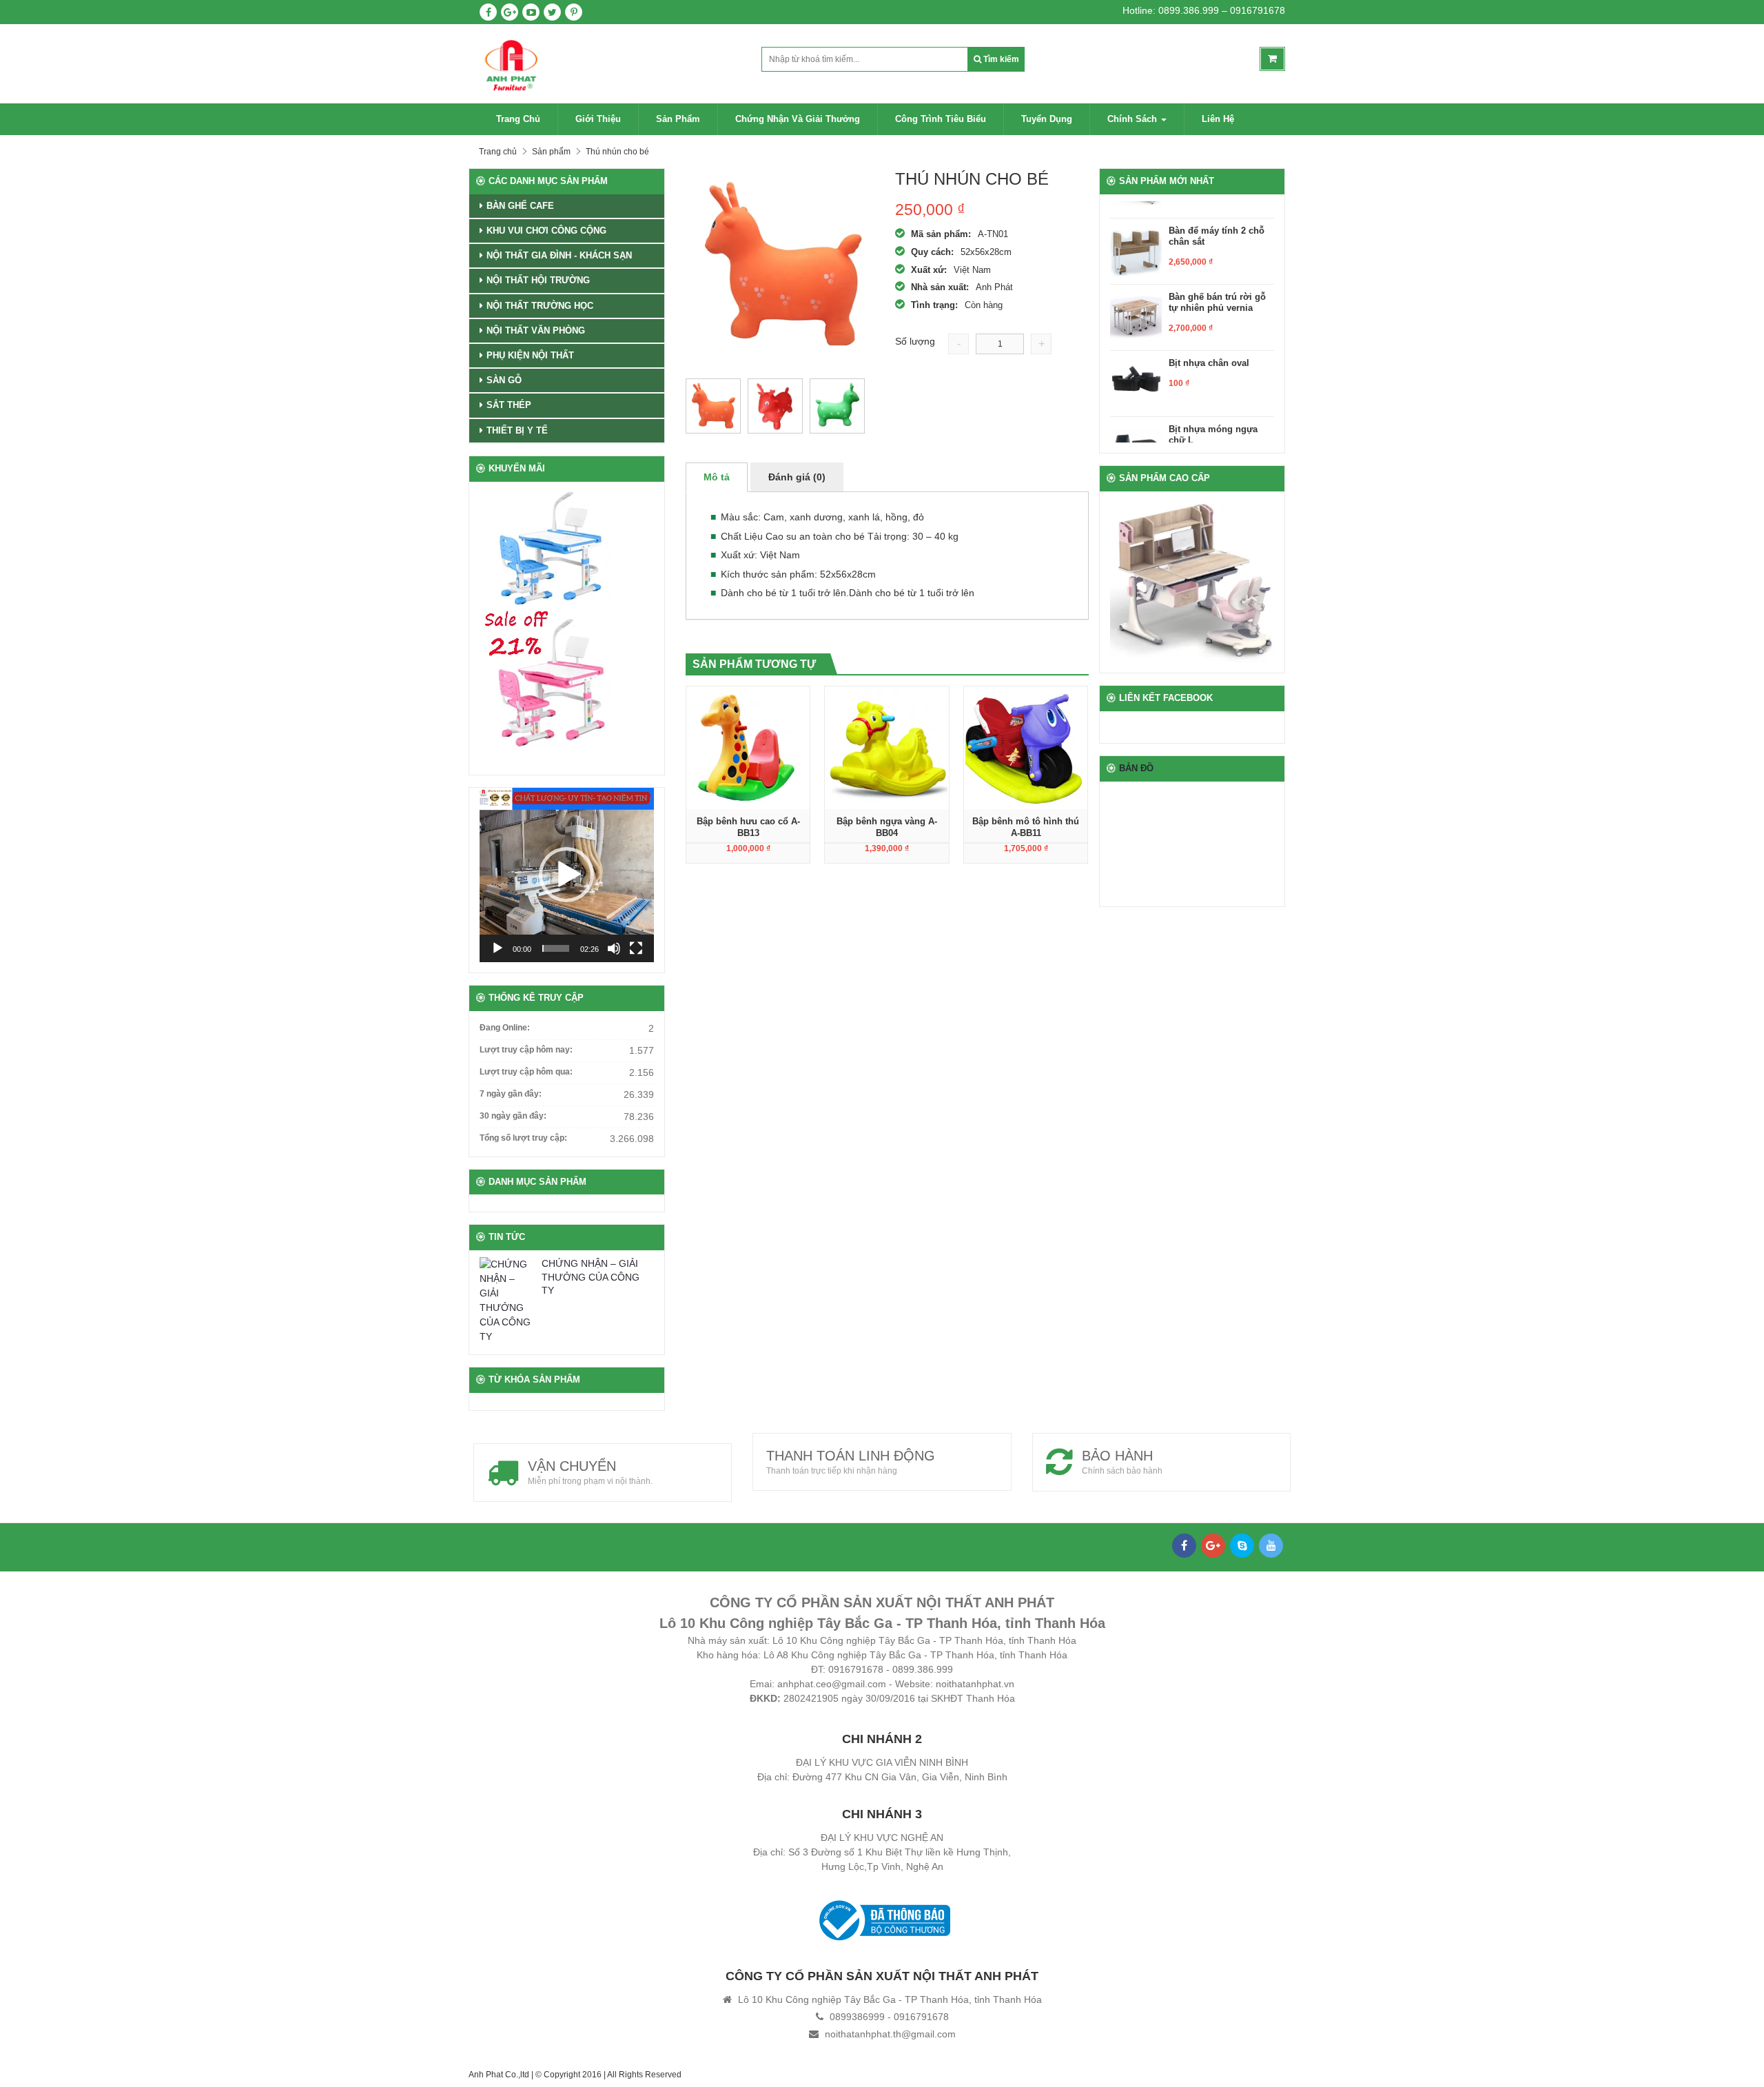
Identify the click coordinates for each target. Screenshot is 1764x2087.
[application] (567, 875)
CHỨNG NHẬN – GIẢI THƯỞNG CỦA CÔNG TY (591, 1277)
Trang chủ (518, 119)
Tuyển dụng (1047, 119)
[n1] (775, 406)
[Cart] (1272, 59)
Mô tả (717, 477)
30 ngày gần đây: (513, 1116)
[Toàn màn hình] (636, 948)
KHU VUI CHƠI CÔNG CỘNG (546, 231)
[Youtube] (1271, 1546)
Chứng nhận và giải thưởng (798, 119)
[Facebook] (1184, 1546)
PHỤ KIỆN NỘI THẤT (530, 355)
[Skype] (1242, 1546)
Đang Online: (505, 1028)
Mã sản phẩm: (941, 234)
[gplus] (510, 12)
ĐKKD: (765, 1698)
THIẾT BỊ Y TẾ (517, 430)
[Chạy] (498, 948)
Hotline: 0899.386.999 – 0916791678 (1204, 10)
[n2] (837, 406)
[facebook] (488, 12)
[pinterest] (574, 12)
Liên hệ (1218, 119)
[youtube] (531, 12)
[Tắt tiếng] (614, 948)
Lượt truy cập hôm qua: (526, 1072)
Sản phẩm (678, 119)
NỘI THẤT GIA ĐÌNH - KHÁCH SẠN (559, 255)
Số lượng (915, 341)
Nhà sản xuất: (940, 287)
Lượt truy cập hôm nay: (526, 1050)
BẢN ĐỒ (1136, 768)
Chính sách (1134, 119)
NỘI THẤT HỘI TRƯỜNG (538, 280)
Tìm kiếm (1000, 59)
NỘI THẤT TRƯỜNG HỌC (540, 306)
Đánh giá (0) (797, 477)
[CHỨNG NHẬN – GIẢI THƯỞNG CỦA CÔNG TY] (507, 1301)
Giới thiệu (598, 119)
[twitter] (552, 12)
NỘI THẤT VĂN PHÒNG (536, 330)
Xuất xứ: (929, 270)
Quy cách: (932, 252)
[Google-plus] (1213, 1546)
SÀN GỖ (504, 380)
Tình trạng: (934, 305)
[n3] (713, 406)
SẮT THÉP (509, 405)
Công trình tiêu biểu (941, 119)
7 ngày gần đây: (511, 1094)
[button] (566, 875)
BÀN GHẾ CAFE (520, 206)
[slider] (556, 948)
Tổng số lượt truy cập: (523, 1138)
